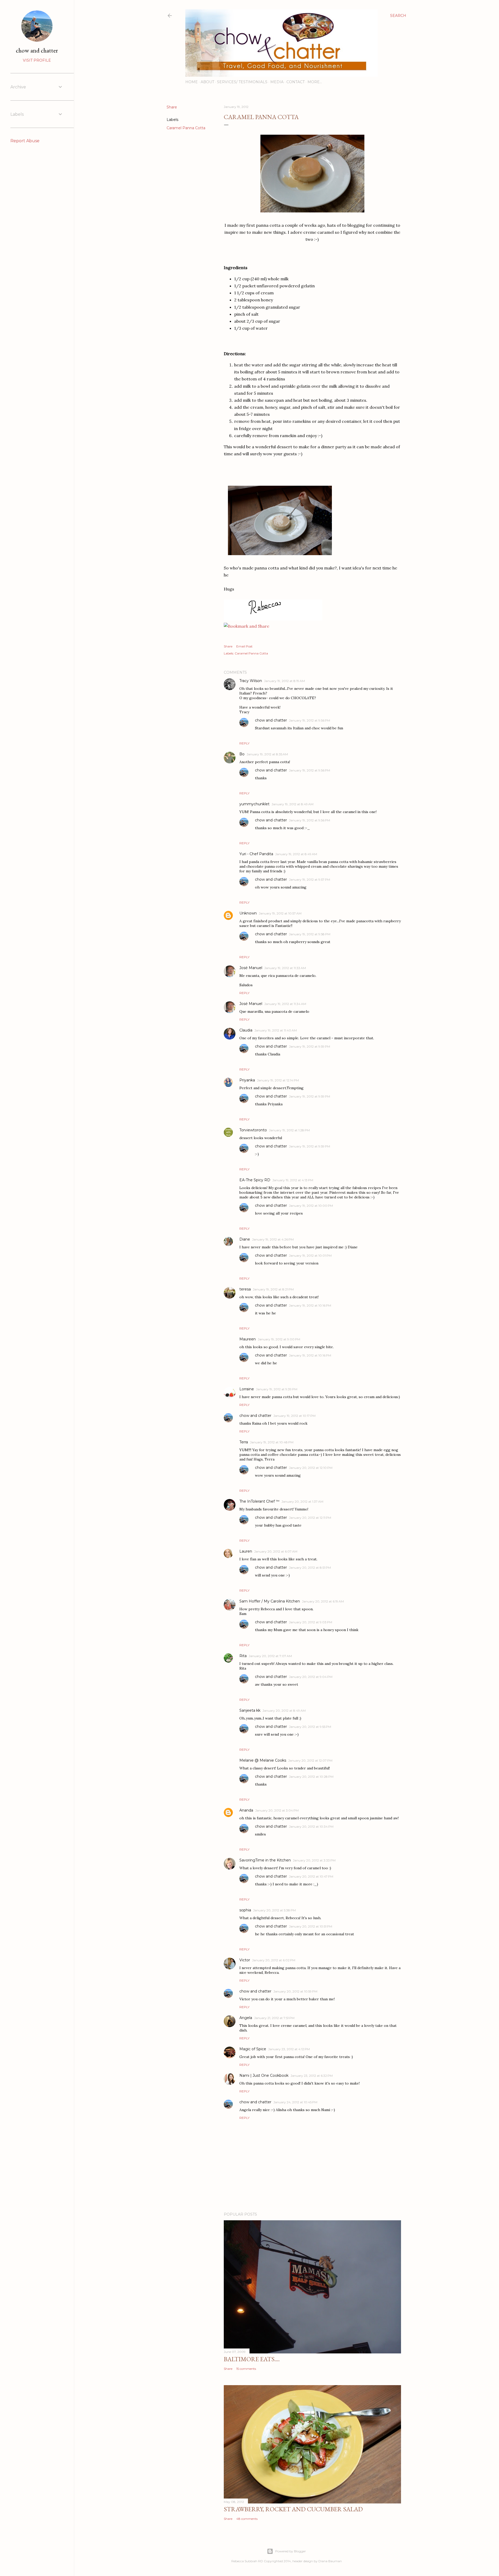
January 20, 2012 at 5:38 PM (274, 1910)
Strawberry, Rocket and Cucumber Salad (293, 2509)
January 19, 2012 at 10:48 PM (272, 1442)
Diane (245, 1239)
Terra (244, 1442)
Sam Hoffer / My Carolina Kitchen (270, 1601)
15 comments (246, 2369)
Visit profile (37, 60)
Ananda (246, 1810)
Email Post (244, 646)
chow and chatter (271, 720)
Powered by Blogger (291, 2551)
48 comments (247, 2519)
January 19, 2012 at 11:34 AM (285, 1004)
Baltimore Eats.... (252, 2359)
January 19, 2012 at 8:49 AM (293, 804)
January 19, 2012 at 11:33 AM (285, 968)
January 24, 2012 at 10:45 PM (295, 2102)
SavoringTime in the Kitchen (265, 1860)
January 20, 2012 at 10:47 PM (311, 1876)
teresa (245, 1289)
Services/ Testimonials (242, 82)
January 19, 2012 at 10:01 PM (310, 1255)
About (207, 82)
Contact (296, 82)
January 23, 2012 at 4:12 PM (289, 2049)
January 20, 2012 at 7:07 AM (270, 1656)
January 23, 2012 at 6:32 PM (312, 2076)
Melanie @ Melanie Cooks (263, 1760)
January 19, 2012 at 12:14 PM (278, 1080)
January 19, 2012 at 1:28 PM (289, 1130)
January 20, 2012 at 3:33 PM (314, 1860)
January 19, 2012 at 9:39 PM (277, 1389)
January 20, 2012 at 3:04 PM (277, 1810)
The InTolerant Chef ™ (259, 1501)
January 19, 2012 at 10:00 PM (311, 1206)
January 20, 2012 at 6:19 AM (323, 1601)
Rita (243, 1656)
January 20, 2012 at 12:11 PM (310, 1518)
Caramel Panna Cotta (186, 128)
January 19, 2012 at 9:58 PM (310, 934)
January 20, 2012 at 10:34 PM (311, 1826)
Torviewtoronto (253, 1130)
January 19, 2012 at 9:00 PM (279, 1339)
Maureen (248, 1339)
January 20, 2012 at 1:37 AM (302, 1501)
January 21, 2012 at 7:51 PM (274, 2018)
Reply (244, 743)
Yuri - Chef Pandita (256, 854)
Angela (246, 2018)
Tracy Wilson (251, 681)
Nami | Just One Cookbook (264, 2075)
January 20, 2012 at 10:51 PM (311, 1926)
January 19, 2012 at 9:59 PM (310, 1046)
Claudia (246, 1030)
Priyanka (247, 1080)
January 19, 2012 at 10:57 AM (280, 913)
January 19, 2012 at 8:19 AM (284, 681)
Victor (245, 1960)
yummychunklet (254, 804)
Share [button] (172, 107)
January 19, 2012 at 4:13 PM (293, 1180)
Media (277, 82)
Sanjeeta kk (250, 1710)
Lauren (246, 1551)
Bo (242, 754)
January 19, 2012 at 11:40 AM (276, 1030)
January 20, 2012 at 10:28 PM (311, 1777)
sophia (245, 1910)
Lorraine (247, 1389)
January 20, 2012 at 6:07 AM (276, 1551)
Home (192, 82)
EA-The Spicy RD (255, 1180)
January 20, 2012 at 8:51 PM (310, 1568)
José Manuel (251, 968)
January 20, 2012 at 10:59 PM (295, 1991)
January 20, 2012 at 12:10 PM (311, 1468)
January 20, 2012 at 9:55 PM (310, 1727)
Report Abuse (25, 141)
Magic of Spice (253, 2049)
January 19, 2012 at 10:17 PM (294, 1416)
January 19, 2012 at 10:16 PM (310, 1305)
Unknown (248, 913)
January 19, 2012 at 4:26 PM (273, 1239)
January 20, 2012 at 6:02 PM (274, 1960)
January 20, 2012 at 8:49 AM (284, 1711)
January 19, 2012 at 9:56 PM (310, 720)
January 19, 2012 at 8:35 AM (267, 754)
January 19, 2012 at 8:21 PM (273, 1289)
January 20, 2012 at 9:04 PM (311, 1677)
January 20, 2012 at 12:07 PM (310, 1760)
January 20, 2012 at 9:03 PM (311, 1622)
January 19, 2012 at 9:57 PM (310, 880)
